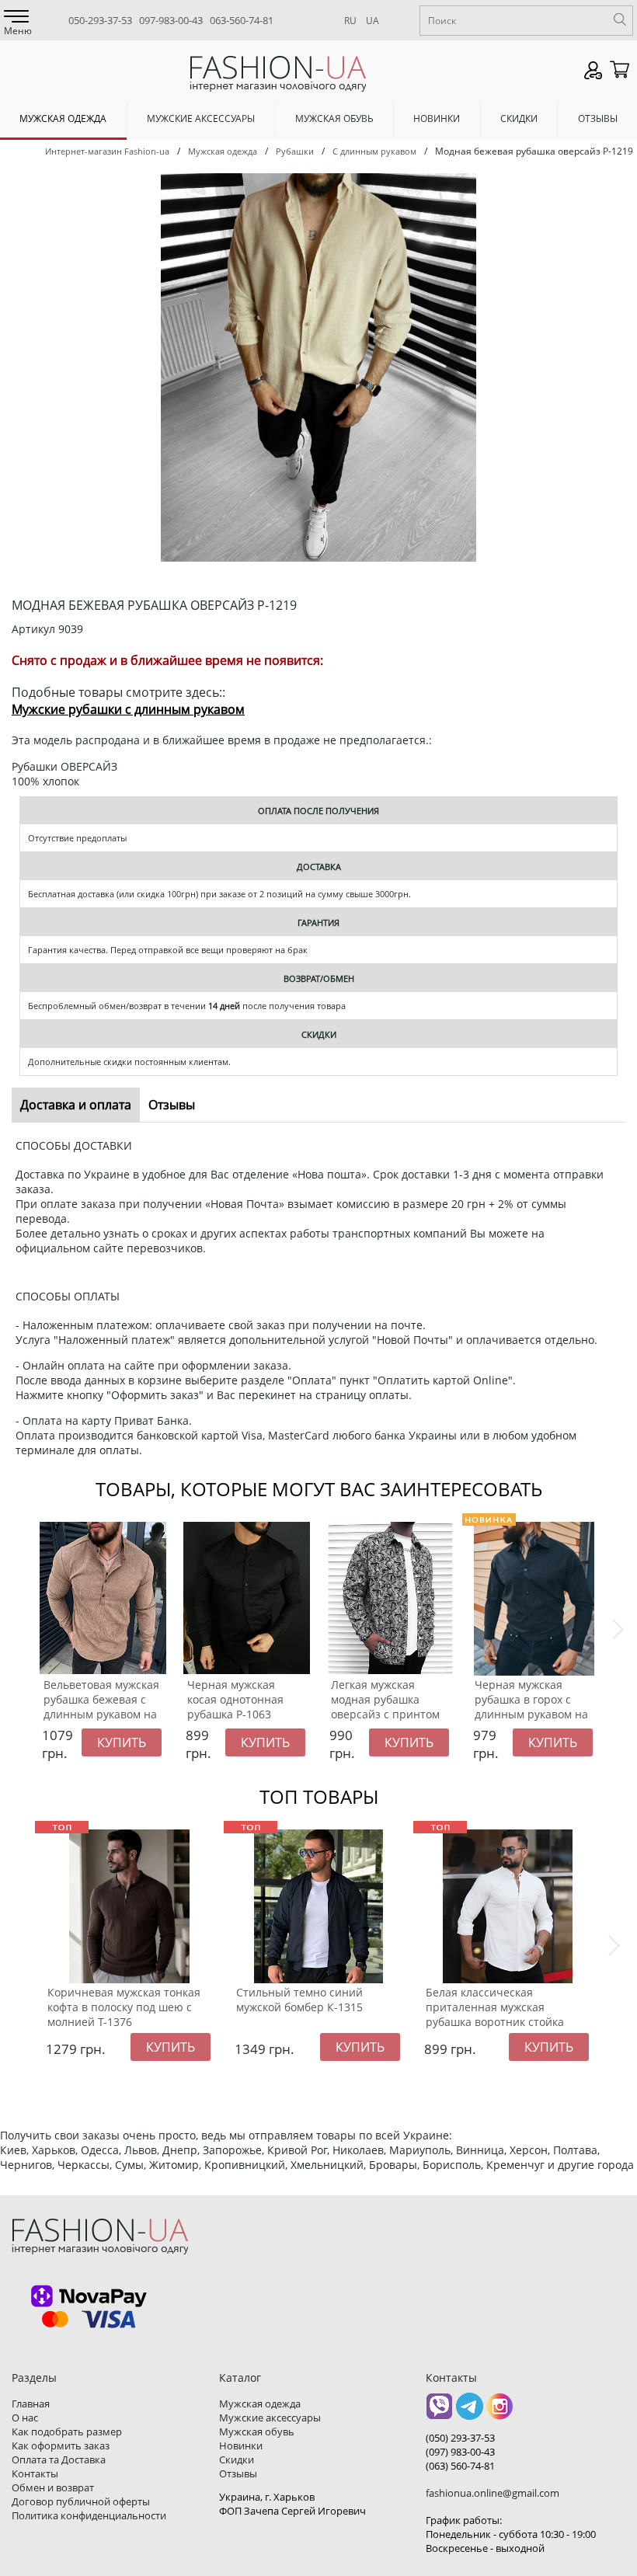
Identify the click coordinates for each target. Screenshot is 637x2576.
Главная (31, 2404)
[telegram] (470, 2412)
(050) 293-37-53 (460, 2438)
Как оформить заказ (61, 2445)
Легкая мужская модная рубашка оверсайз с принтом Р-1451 (385, 1707)
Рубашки (295, 151)
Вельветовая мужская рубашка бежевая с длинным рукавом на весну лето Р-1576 (101, 1707)
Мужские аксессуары (201, 118)
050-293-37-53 (100, 20)
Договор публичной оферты (81, 2501)
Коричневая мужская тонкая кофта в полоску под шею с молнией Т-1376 (124, 2007)
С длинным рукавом (374, 151)
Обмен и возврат (53, 2487)
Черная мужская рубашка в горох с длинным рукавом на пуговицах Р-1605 (531, 1707)
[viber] (439, 2412)
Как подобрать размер (67, 2432)
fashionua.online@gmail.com (493, 2493)
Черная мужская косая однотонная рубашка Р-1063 (235, 1699)
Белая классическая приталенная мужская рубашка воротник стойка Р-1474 (495, 2014)
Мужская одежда (63, 118)
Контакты (35, 2473)
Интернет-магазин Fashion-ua (107, 151)
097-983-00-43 (171, 20)
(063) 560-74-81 (460, 2466)
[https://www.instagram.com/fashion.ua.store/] (500, 2412)
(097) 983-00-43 (460, 2452)
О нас (25, 2418)
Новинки (437, 118)
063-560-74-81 (242, 20)
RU (350, 21)
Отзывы (598, 118)
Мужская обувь (334, 118)
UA (372, 21)
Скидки (519, 118)
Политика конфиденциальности (89, 2515)
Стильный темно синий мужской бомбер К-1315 (299, 2000)
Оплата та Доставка (59, 2459)
